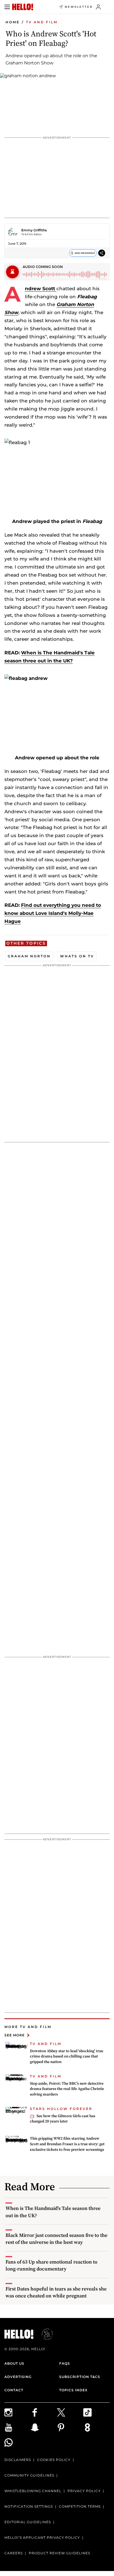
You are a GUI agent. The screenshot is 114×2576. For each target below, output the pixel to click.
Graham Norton (29, 956)
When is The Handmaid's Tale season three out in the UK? (53, 2212)
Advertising (18, 2377)
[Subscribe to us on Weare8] (96, 2427)
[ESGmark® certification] (44, 2334)
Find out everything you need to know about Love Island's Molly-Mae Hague (53, 913)
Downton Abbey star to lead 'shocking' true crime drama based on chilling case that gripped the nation (67, 2056)
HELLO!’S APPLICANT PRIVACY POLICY (42, 2538)
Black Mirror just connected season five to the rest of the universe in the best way (56, 2239)
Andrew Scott (41, 289)
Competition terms (80, 2506)
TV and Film (42, 22)
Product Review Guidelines (59, 2553)
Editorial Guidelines (28, 2522)
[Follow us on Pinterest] (70, 2427)
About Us (14, 2363)
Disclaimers (18, 2460)
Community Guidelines (29, 2475)
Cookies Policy (54, 2460)
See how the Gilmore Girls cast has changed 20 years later (63, 2119)
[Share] (102, 253)
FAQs (65, 2363)
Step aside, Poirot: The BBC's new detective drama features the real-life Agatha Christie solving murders (67, 2089)
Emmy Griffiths (34, 230)
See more (15, 2035)
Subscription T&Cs (80, 2377)
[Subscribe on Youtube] (18, 2427)
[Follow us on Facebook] (44, 2412)
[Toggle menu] (7, 7)
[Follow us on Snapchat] (44, 2427)
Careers (14, 2553)
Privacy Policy (84, 2491)
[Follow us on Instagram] (18, 2412)
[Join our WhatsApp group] (18, 2442)
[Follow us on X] (70, 2412)
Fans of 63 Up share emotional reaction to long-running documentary (51, 2265)
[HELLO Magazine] (23, 7)
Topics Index (73, 2390)
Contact (14, 2390)
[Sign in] (98, 7)
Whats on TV (77, 956)
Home (13, 22)
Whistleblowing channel (33, 2491)
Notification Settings (29, 2506)
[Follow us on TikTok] (96, 2412)
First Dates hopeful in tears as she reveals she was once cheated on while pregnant (56, 2292)
